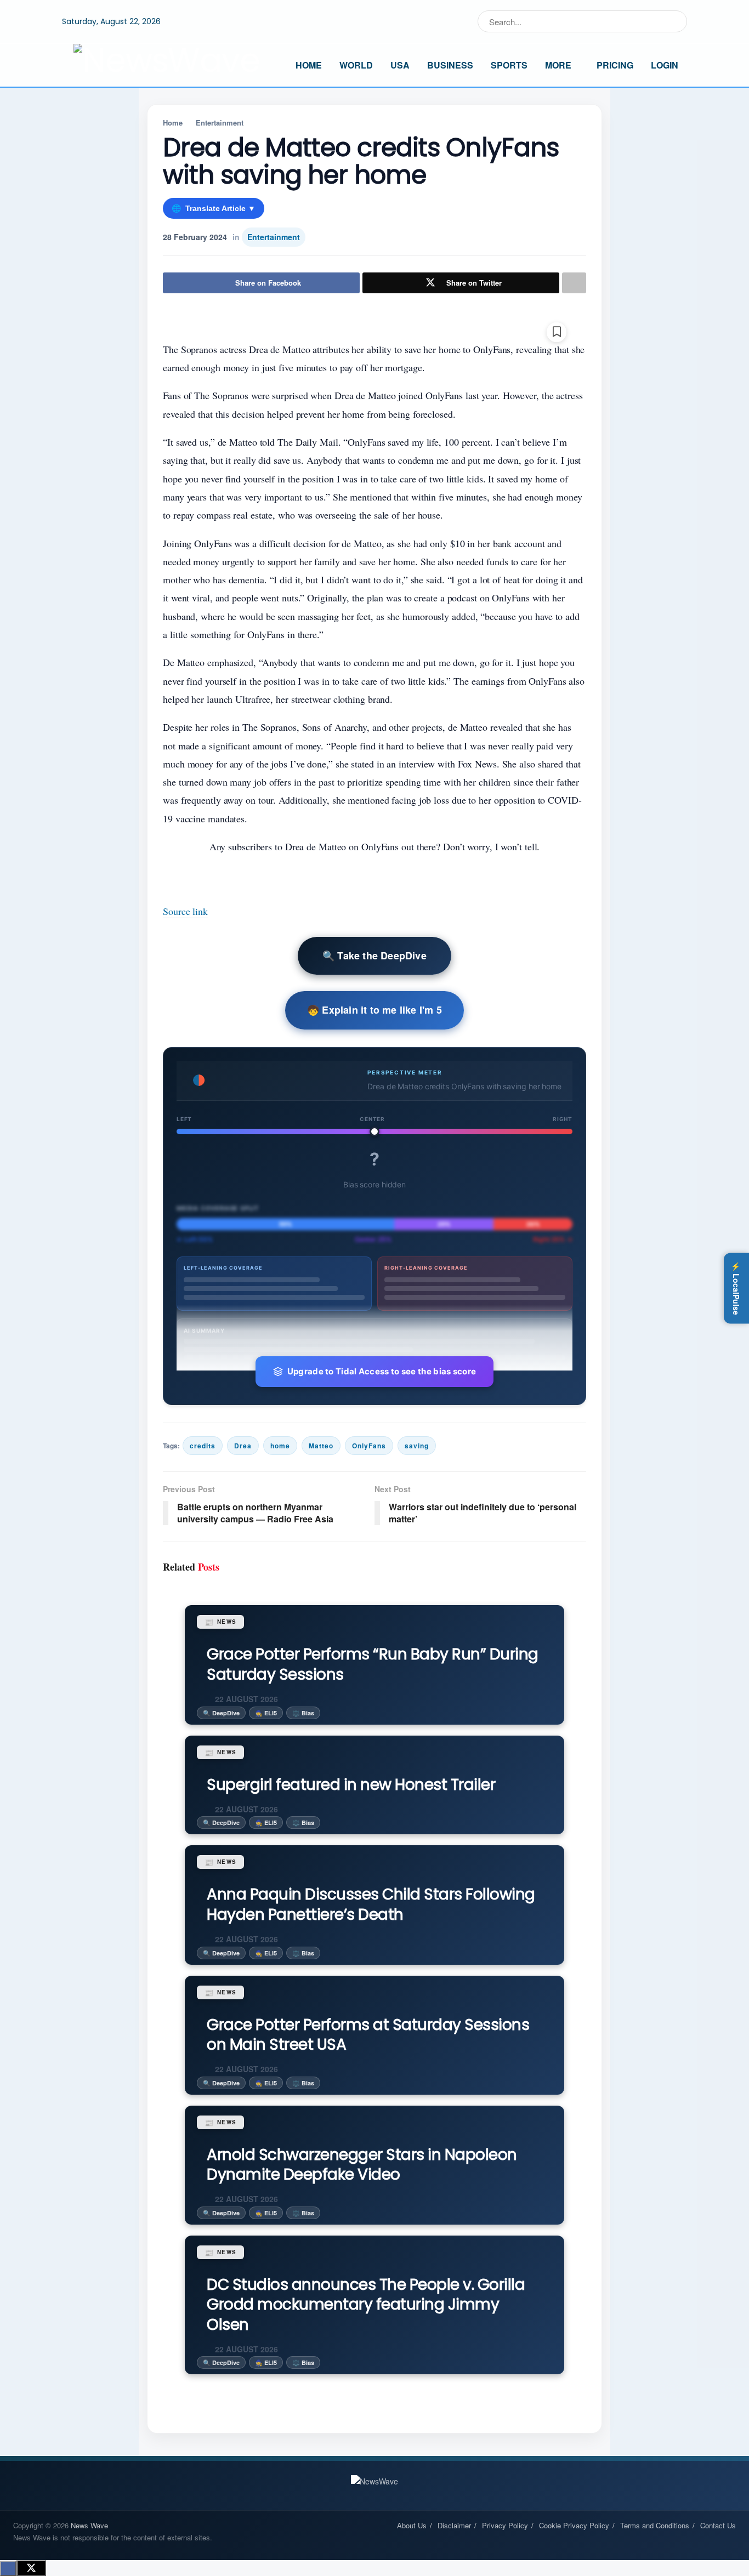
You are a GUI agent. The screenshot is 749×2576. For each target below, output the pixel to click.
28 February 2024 (195, 237)
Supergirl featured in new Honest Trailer (351, 1785)
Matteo (321, 1446)
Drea (243, 1446)
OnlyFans (369, 1446)
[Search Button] (676, 21)
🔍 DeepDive (221, 1713)
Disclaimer (454, 2525)
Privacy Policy (505, 2525)
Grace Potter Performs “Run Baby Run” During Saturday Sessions (373, 1664)
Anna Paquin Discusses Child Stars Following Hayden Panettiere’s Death (371, 1904)
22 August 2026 (245, 1699)
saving (417, 1446)
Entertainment (220, 123)
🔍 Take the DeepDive (374, 956)
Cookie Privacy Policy (574, 2525)
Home (309, 65)
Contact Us (718, 2525)
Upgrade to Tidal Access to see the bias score (382, 1371)
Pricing (615, 65)
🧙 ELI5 (266, 1713)
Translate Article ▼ (214, 208)
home (280, 1446)
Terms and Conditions (655, 2525)
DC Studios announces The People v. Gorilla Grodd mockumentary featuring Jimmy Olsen (366, 2305)
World (356, 65)
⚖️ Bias (303, 1713)
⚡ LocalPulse (736, 1288)
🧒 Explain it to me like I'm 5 (374, 1010)
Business (450, 65)
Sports (509, 65)
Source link (185, 911)
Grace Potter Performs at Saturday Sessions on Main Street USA (368, 2035)
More (558, 65)
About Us (412, 2525)
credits (203, 1446)
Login (665, 65)
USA (400, 65)
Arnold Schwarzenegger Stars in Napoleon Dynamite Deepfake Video (362, 2165)
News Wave (89, 2525)
